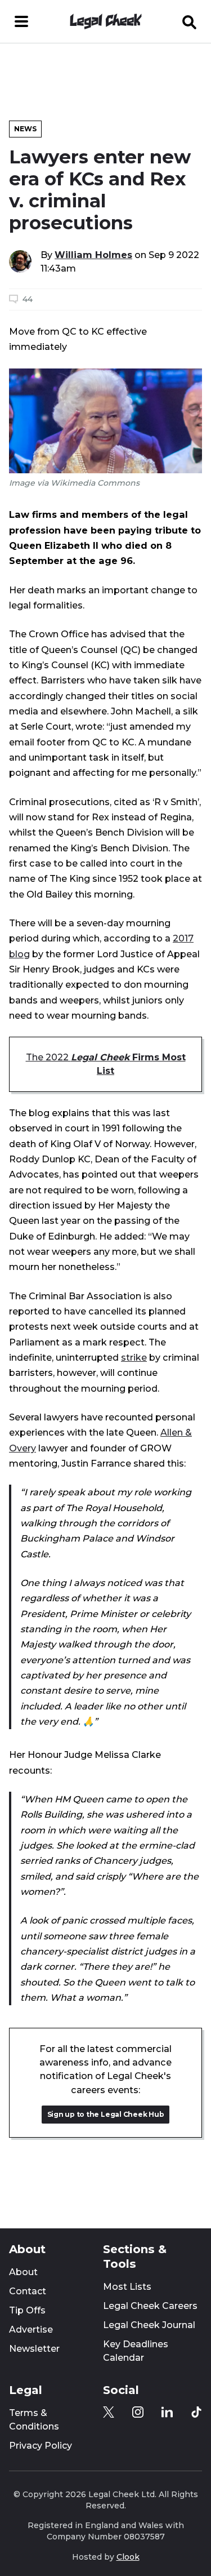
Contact (28, 2291)
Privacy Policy (41, 2446)
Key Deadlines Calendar (136, 2351)
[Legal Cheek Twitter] (109, 2412)
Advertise (31, 2329)
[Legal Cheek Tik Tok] (196, 2412)
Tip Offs (27, 2310)
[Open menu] (21, 21)
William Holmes (93, 255)
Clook (128, 2557)
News (25, 129)
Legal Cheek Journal (149, 2325)
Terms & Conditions (34, 2420)
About (23, 2272)
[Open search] (190, 21)
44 (28, 299)
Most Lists (127, 2287)
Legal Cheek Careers (150, 2306)
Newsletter (34, 2349)
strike (134, 1357)
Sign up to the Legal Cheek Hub (106, 2114)
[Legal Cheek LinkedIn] (167, 2412)
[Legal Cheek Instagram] (138, 2412)
